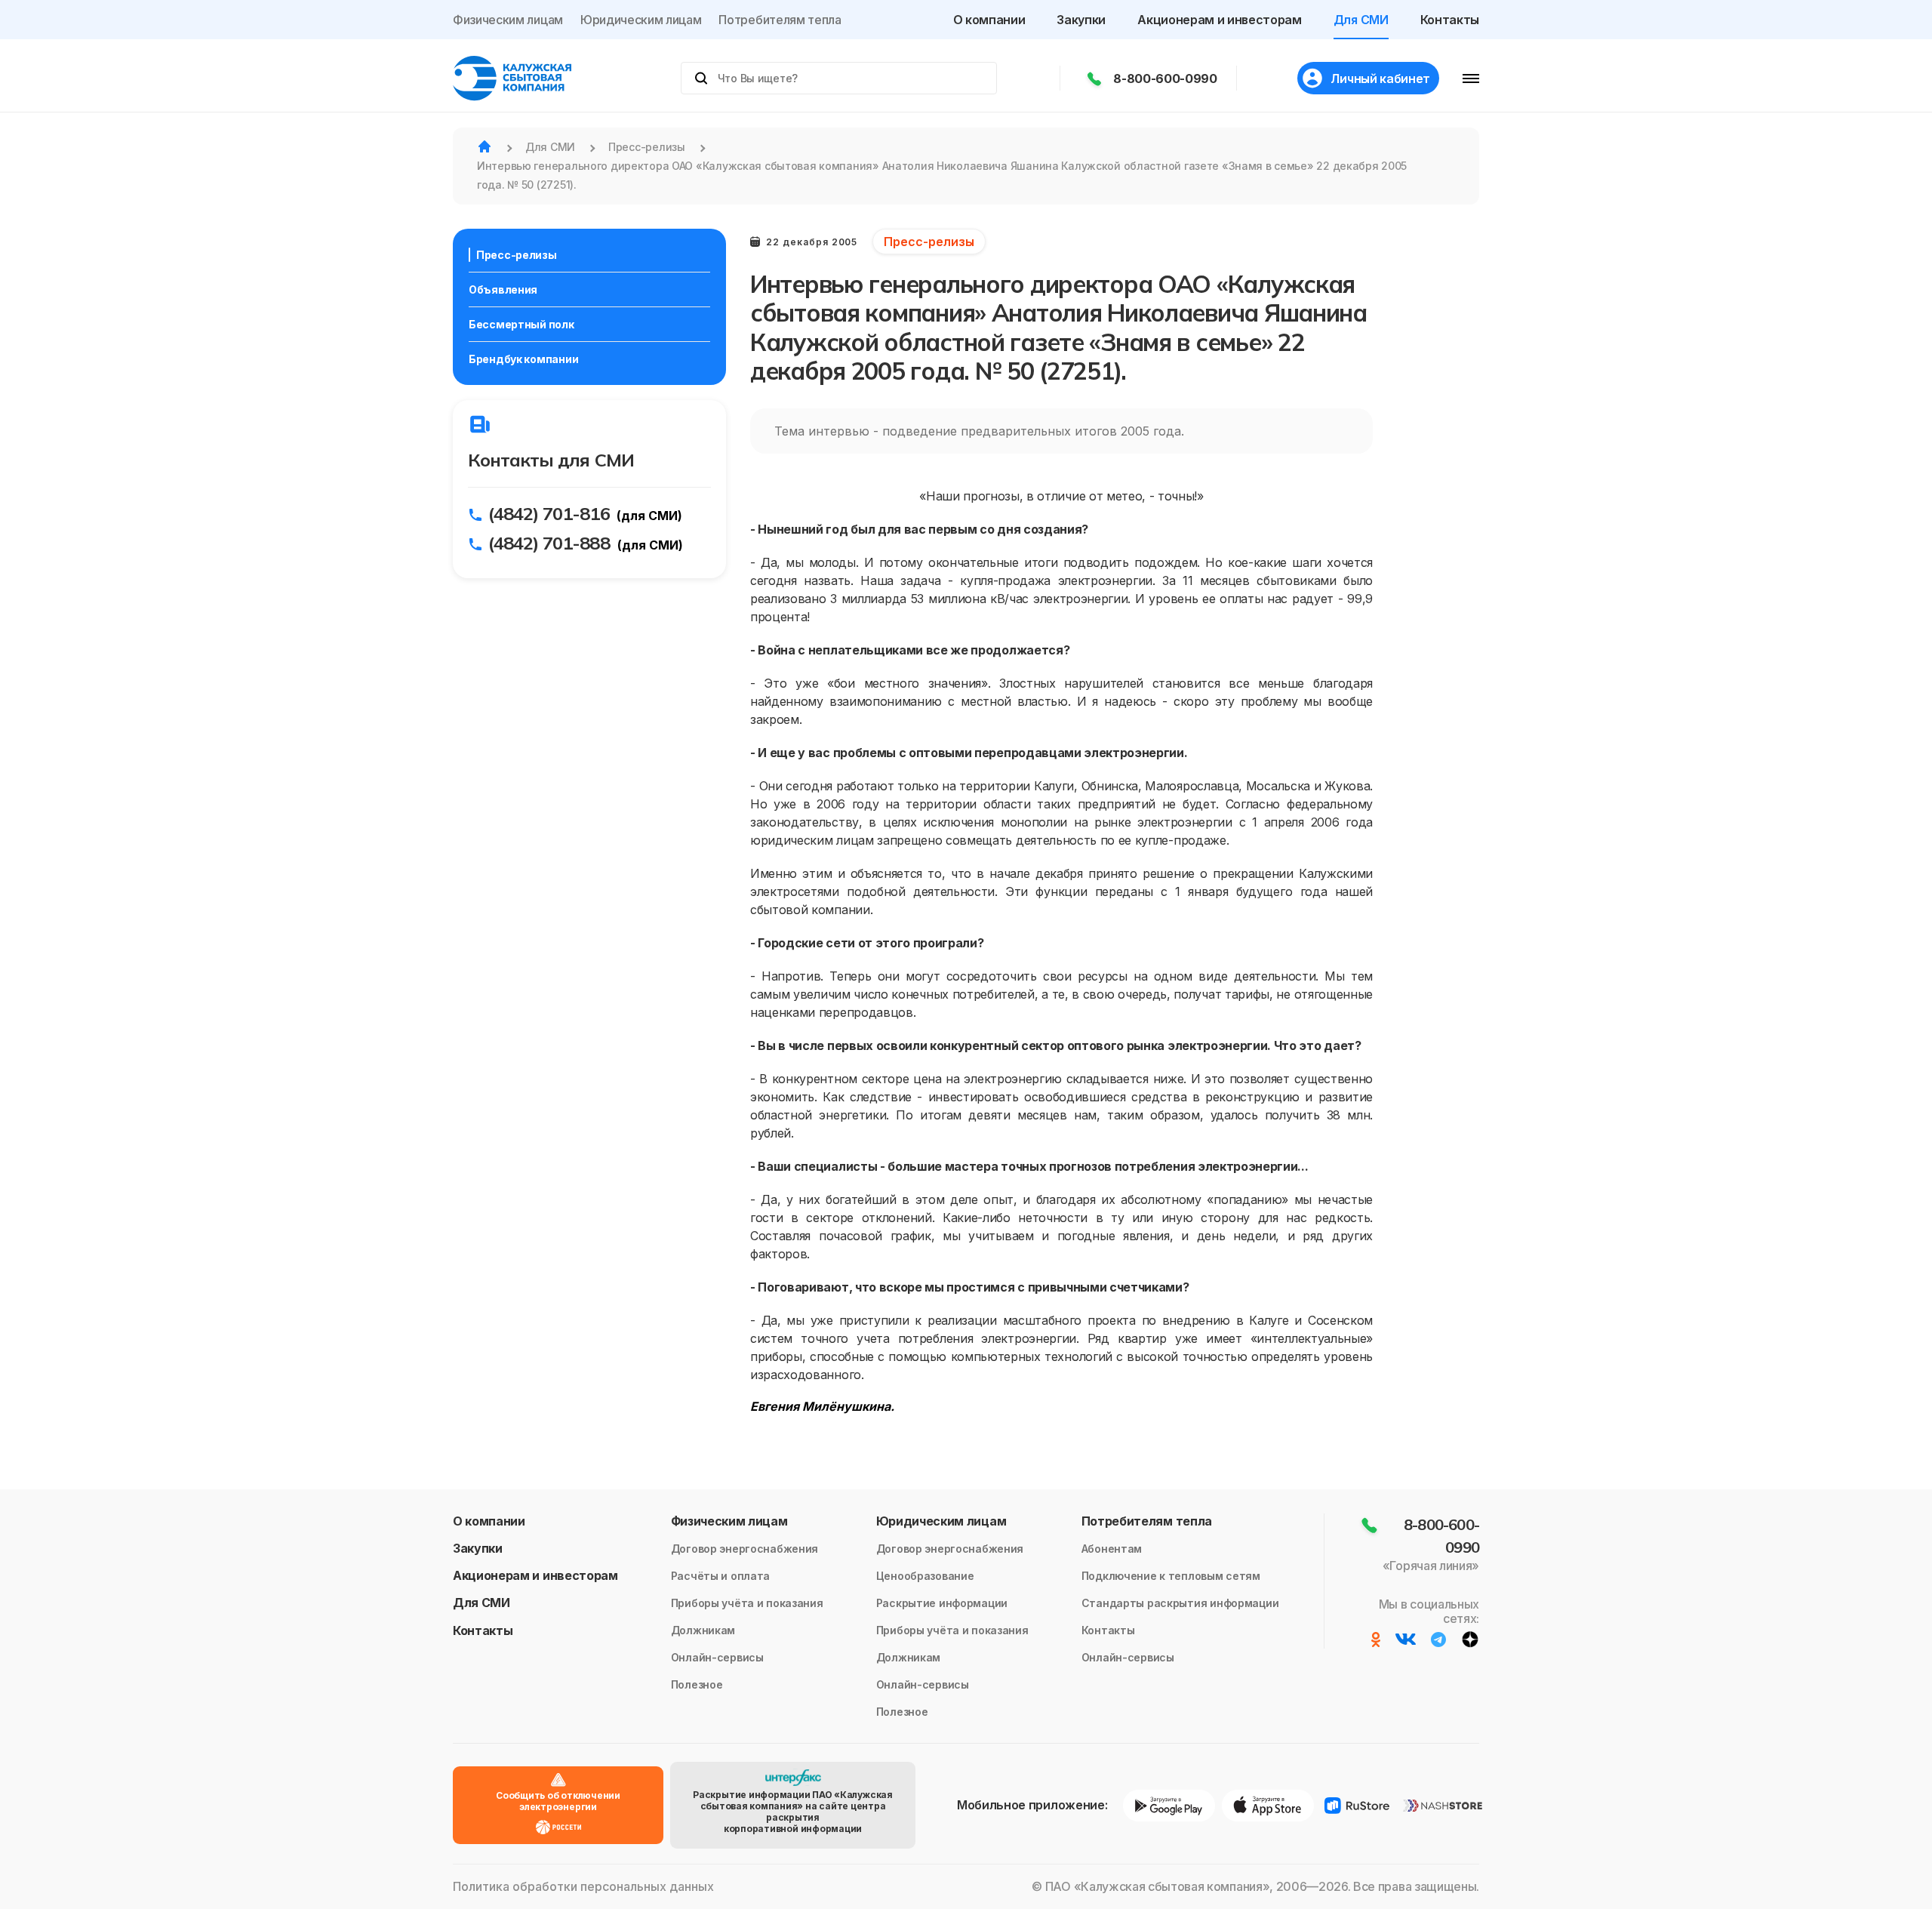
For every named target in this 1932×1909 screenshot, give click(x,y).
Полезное (697, 1684)
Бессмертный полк (521, 324)
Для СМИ (1361, 20)
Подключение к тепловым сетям (1171, 1576)
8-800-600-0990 (1165, 79)
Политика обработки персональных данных (583, 1887)
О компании (989, 20)
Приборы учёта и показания (747, 1603)
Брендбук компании (523, 359)
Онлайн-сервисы (717, 1657)
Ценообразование (925, 1576)
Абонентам (1112, 1549)
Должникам (703, 1630)
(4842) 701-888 (549, 543)
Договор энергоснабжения (745, 1549)
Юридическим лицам (641, 20)
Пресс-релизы (517, 255)
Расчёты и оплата (721, 1576)
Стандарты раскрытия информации (1180, 1603)
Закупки (1081, 20)
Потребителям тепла (780, 20)
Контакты (1450, 20)
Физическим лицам (508, 20)
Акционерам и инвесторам (1220, 20)
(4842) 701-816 (549, 513)
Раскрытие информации (942, 1603)
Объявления (503, 289)
